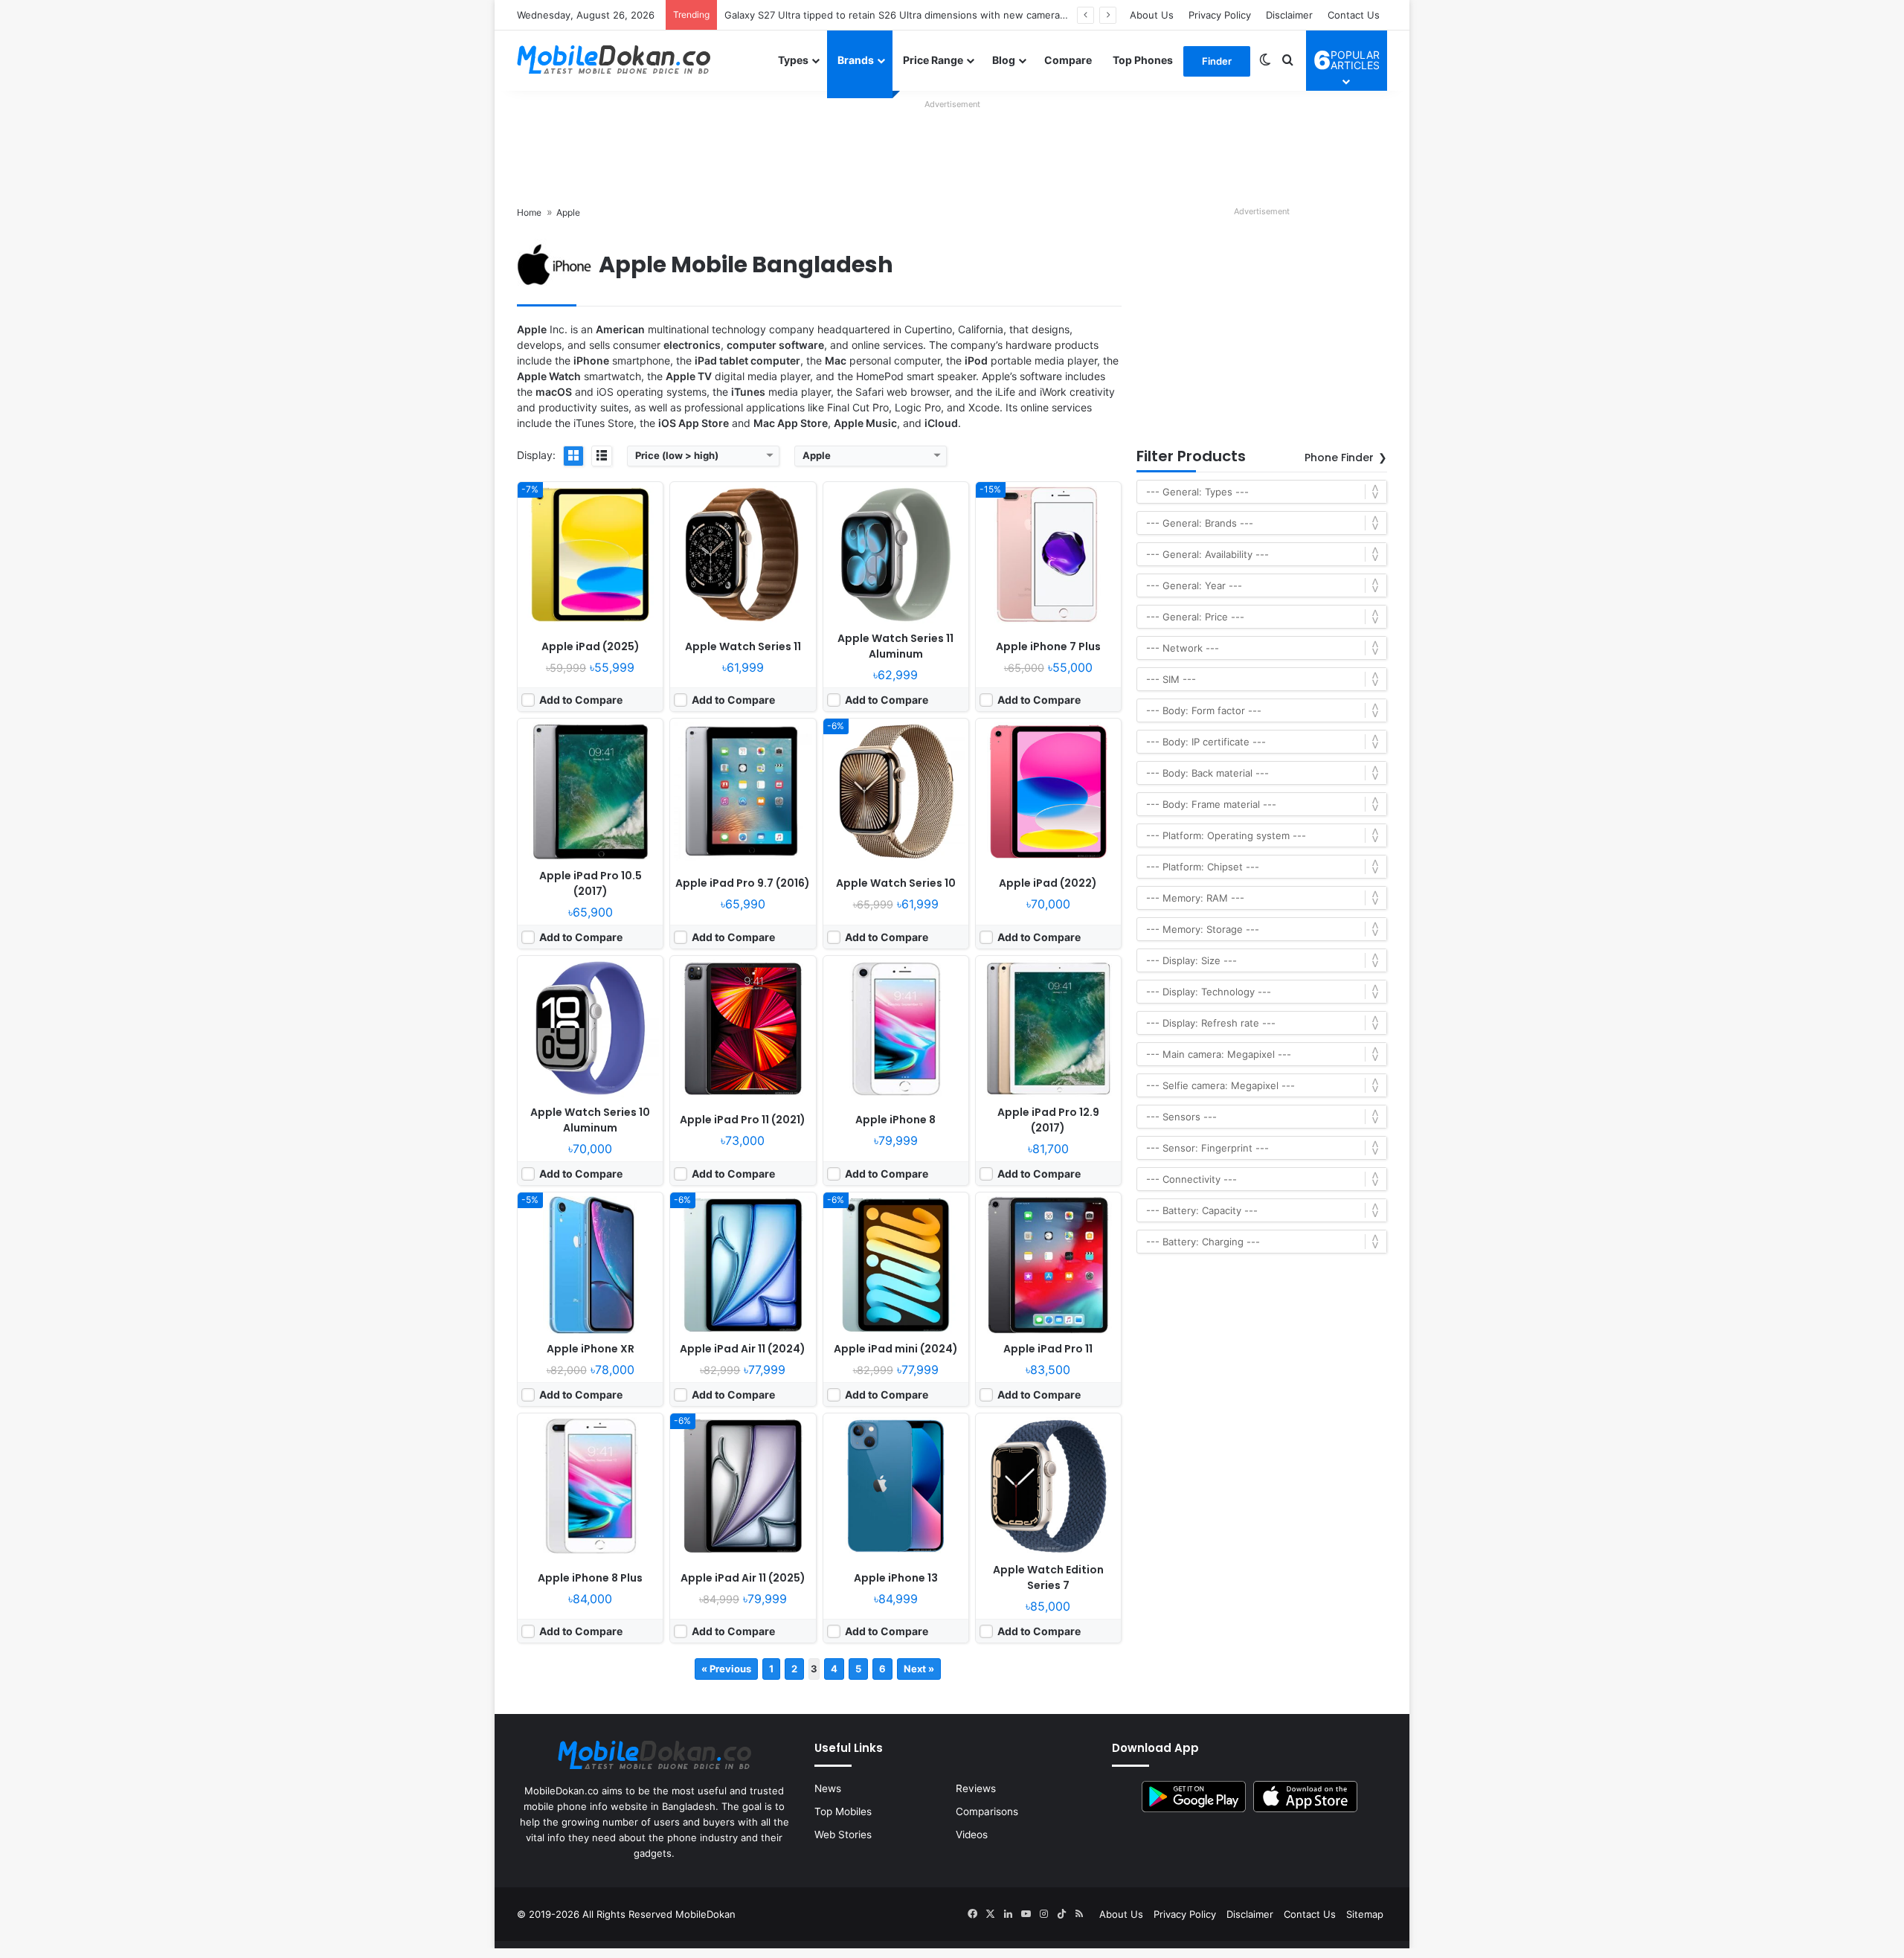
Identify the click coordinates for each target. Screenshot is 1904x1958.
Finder (1217, 61)
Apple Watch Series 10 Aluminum (590, 1120)
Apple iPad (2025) (591, 646)
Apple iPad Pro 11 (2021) (743, 1120)
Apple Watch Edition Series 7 (1048, 1577)
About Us (1152, 15)
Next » (919, 1669)
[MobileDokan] (614, 60)
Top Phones (1143, 60)
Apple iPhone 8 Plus (590, 1578)
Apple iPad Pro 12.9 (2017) (1048, 1120)
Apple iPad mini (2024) (896, 1349)
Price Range (933, 60)
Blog (1004, 60)
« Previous (726, 1669)
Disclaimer (1289, 15)
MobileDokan (705, 1914)
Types (793, 60)
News (828, 1788)
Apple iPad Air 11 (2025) (743, 1578)
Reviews (976, 1788)
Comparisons (987, 1811)
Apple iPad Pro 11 (1048, 1349)
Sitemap (1365, 1914)
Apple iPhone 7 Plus (1048, 646)
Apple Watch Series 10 (896, 883)
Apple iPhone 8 (895, 1120)
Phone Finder (1339, 458)
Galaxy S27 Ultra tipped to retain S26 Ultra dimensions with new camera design (909, 15)
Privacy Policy (1220, 15)
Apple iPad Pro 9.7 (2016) (743, 883)
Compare (1068, 60)
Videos (972, 1835)
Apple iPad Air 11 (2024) (743, 1349)
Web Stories (843, 1835)
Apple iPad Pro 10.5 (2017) (591, 883)
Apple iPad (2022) (1048, 883)
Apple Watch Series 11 (743, 646)
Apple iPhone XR (591, 1349)
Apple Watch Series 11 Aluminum (895, 646)
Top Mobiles (843, 1811)
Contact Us (1354, 15)
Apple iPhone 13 (896, 1578)
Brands (856, 60)
